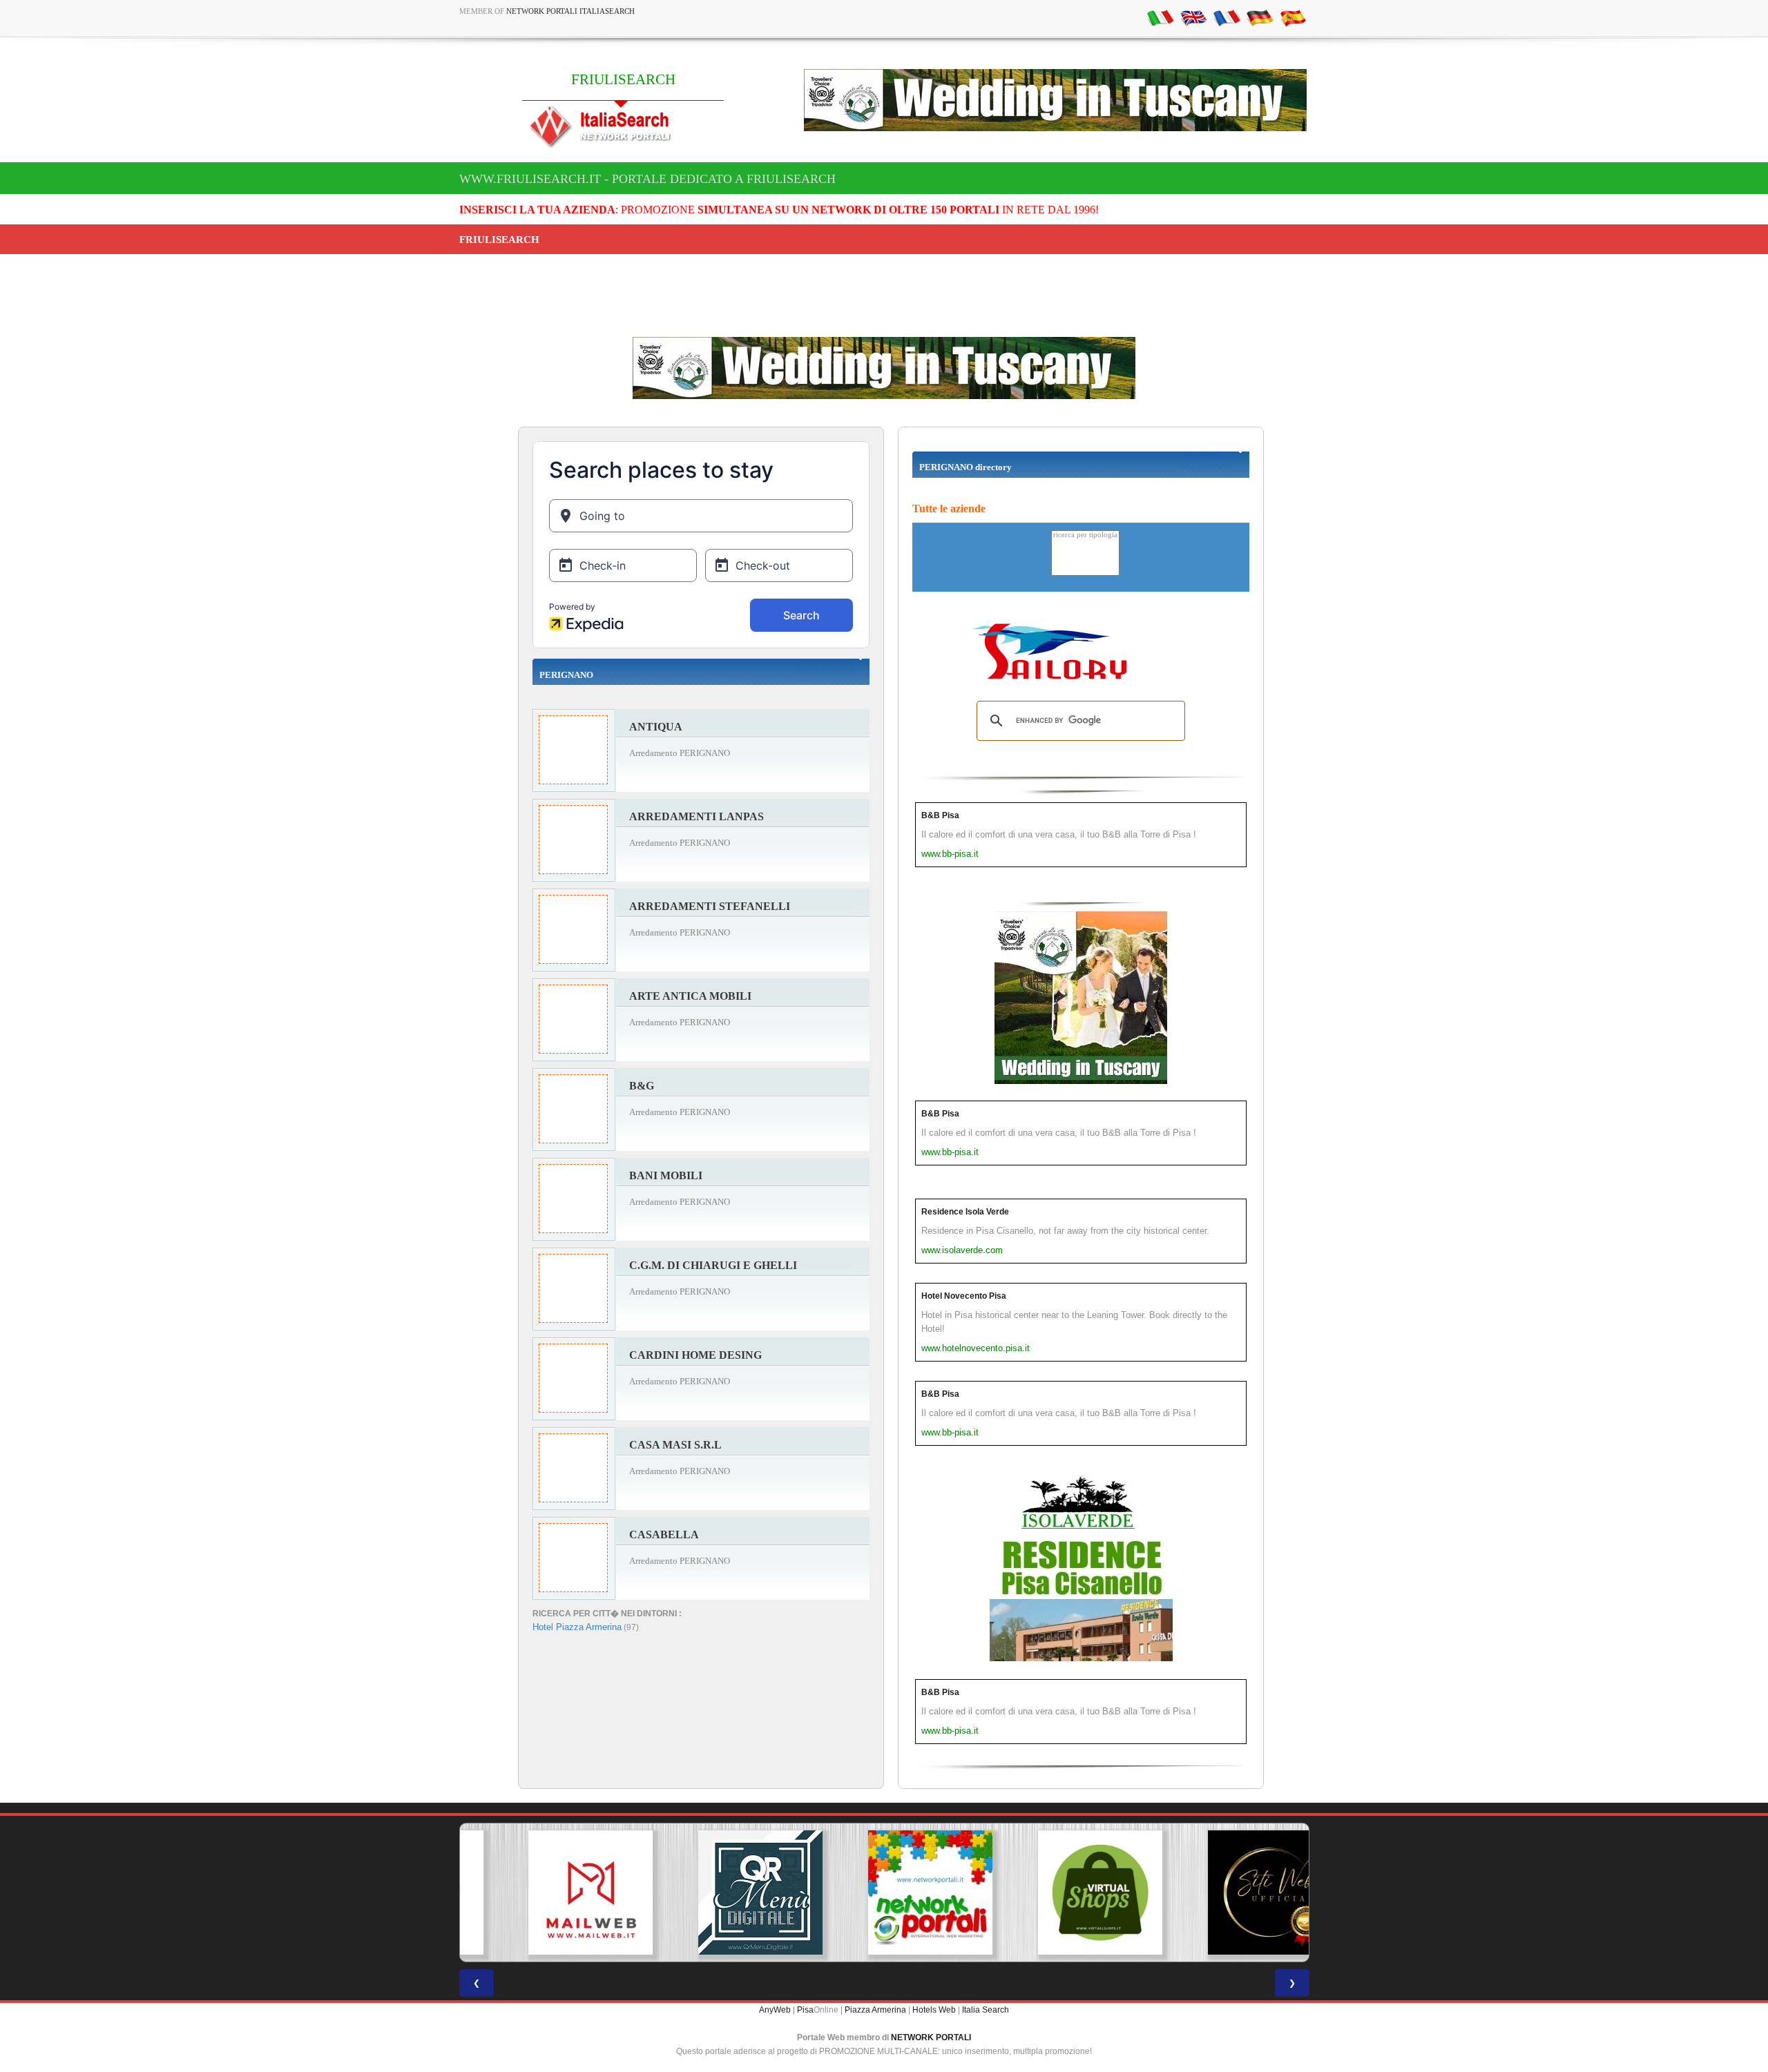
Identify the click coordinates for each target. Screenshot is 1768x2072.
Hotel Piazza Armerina (577, 1627)
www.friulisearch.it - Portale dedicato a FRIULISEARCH (647, 179)
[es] (1293, 17)
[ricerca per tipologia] (1085, 535)
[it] (1160, 17)
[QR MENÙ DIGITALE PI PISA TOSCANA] (714, 1892)
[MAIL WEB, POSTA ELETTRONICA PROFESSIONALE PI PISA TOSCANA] (544, 1892)
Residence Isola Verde (965, 1212)
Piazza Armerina (875, 2010)
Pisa (805, 2010)
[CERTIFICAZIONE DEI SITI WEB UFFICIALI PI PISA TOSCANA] (1224, 1892)
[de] (1260, 17)
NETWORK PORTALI (931, 2037)
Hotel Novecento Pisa (964, 1296)
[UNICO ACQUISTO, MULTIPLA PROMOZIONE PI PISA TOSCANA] (884, 1892)
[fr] (1227, 17)
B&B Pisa (940, 815)
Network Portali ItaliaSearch (570, 11)
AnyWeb (775, 2010)
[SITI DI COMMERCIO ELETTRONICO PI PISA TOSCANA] (1054, 1892)
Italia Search (986, 2010)
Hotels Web (934, 2010)
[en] (1193, 17)
